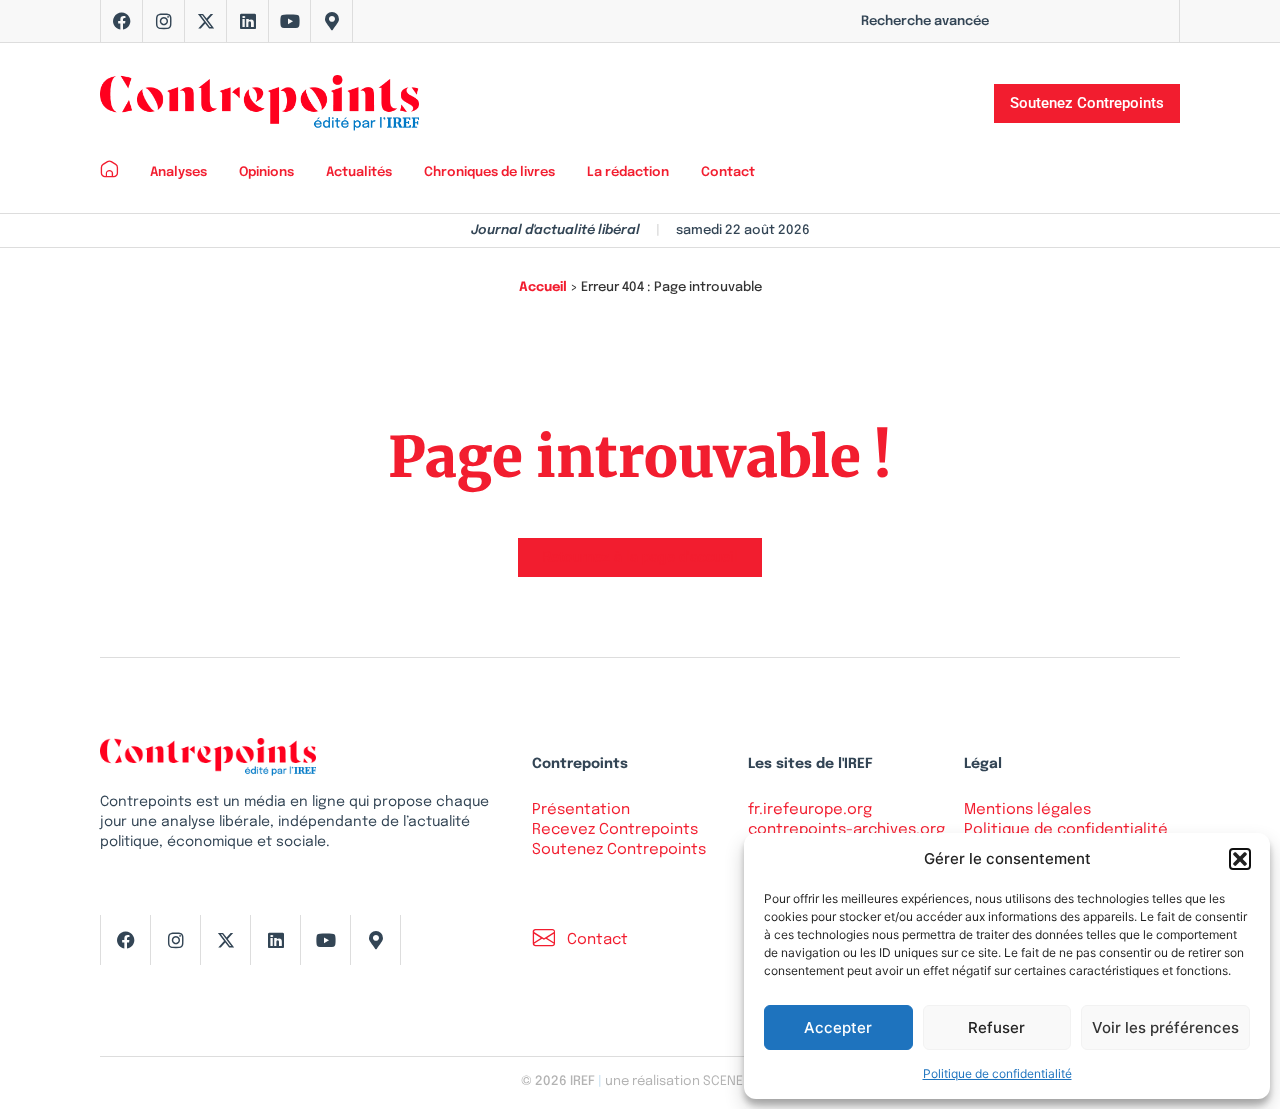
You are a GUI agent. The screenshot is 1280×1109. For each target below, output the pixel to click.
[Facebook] (122, 21)
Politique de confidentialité (997, 1073)
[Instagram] (164, 21)
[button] (1240, 859)
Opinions (266, 172)
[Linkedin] (248, 21)
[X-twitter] (206, 21)
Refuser (996, 1027)
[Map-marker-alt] (332, 21)
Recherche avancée (925, 21)
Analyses (178, 172)
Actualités (359, 172)
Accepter (838, 1027)
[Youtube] (290, 21)
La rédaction (628, 172)
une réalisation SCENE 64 (682, 1081)
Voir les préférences (1165, 1027)
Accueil (543, 287)
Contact (728, 172)
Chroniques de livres (489, 172)
